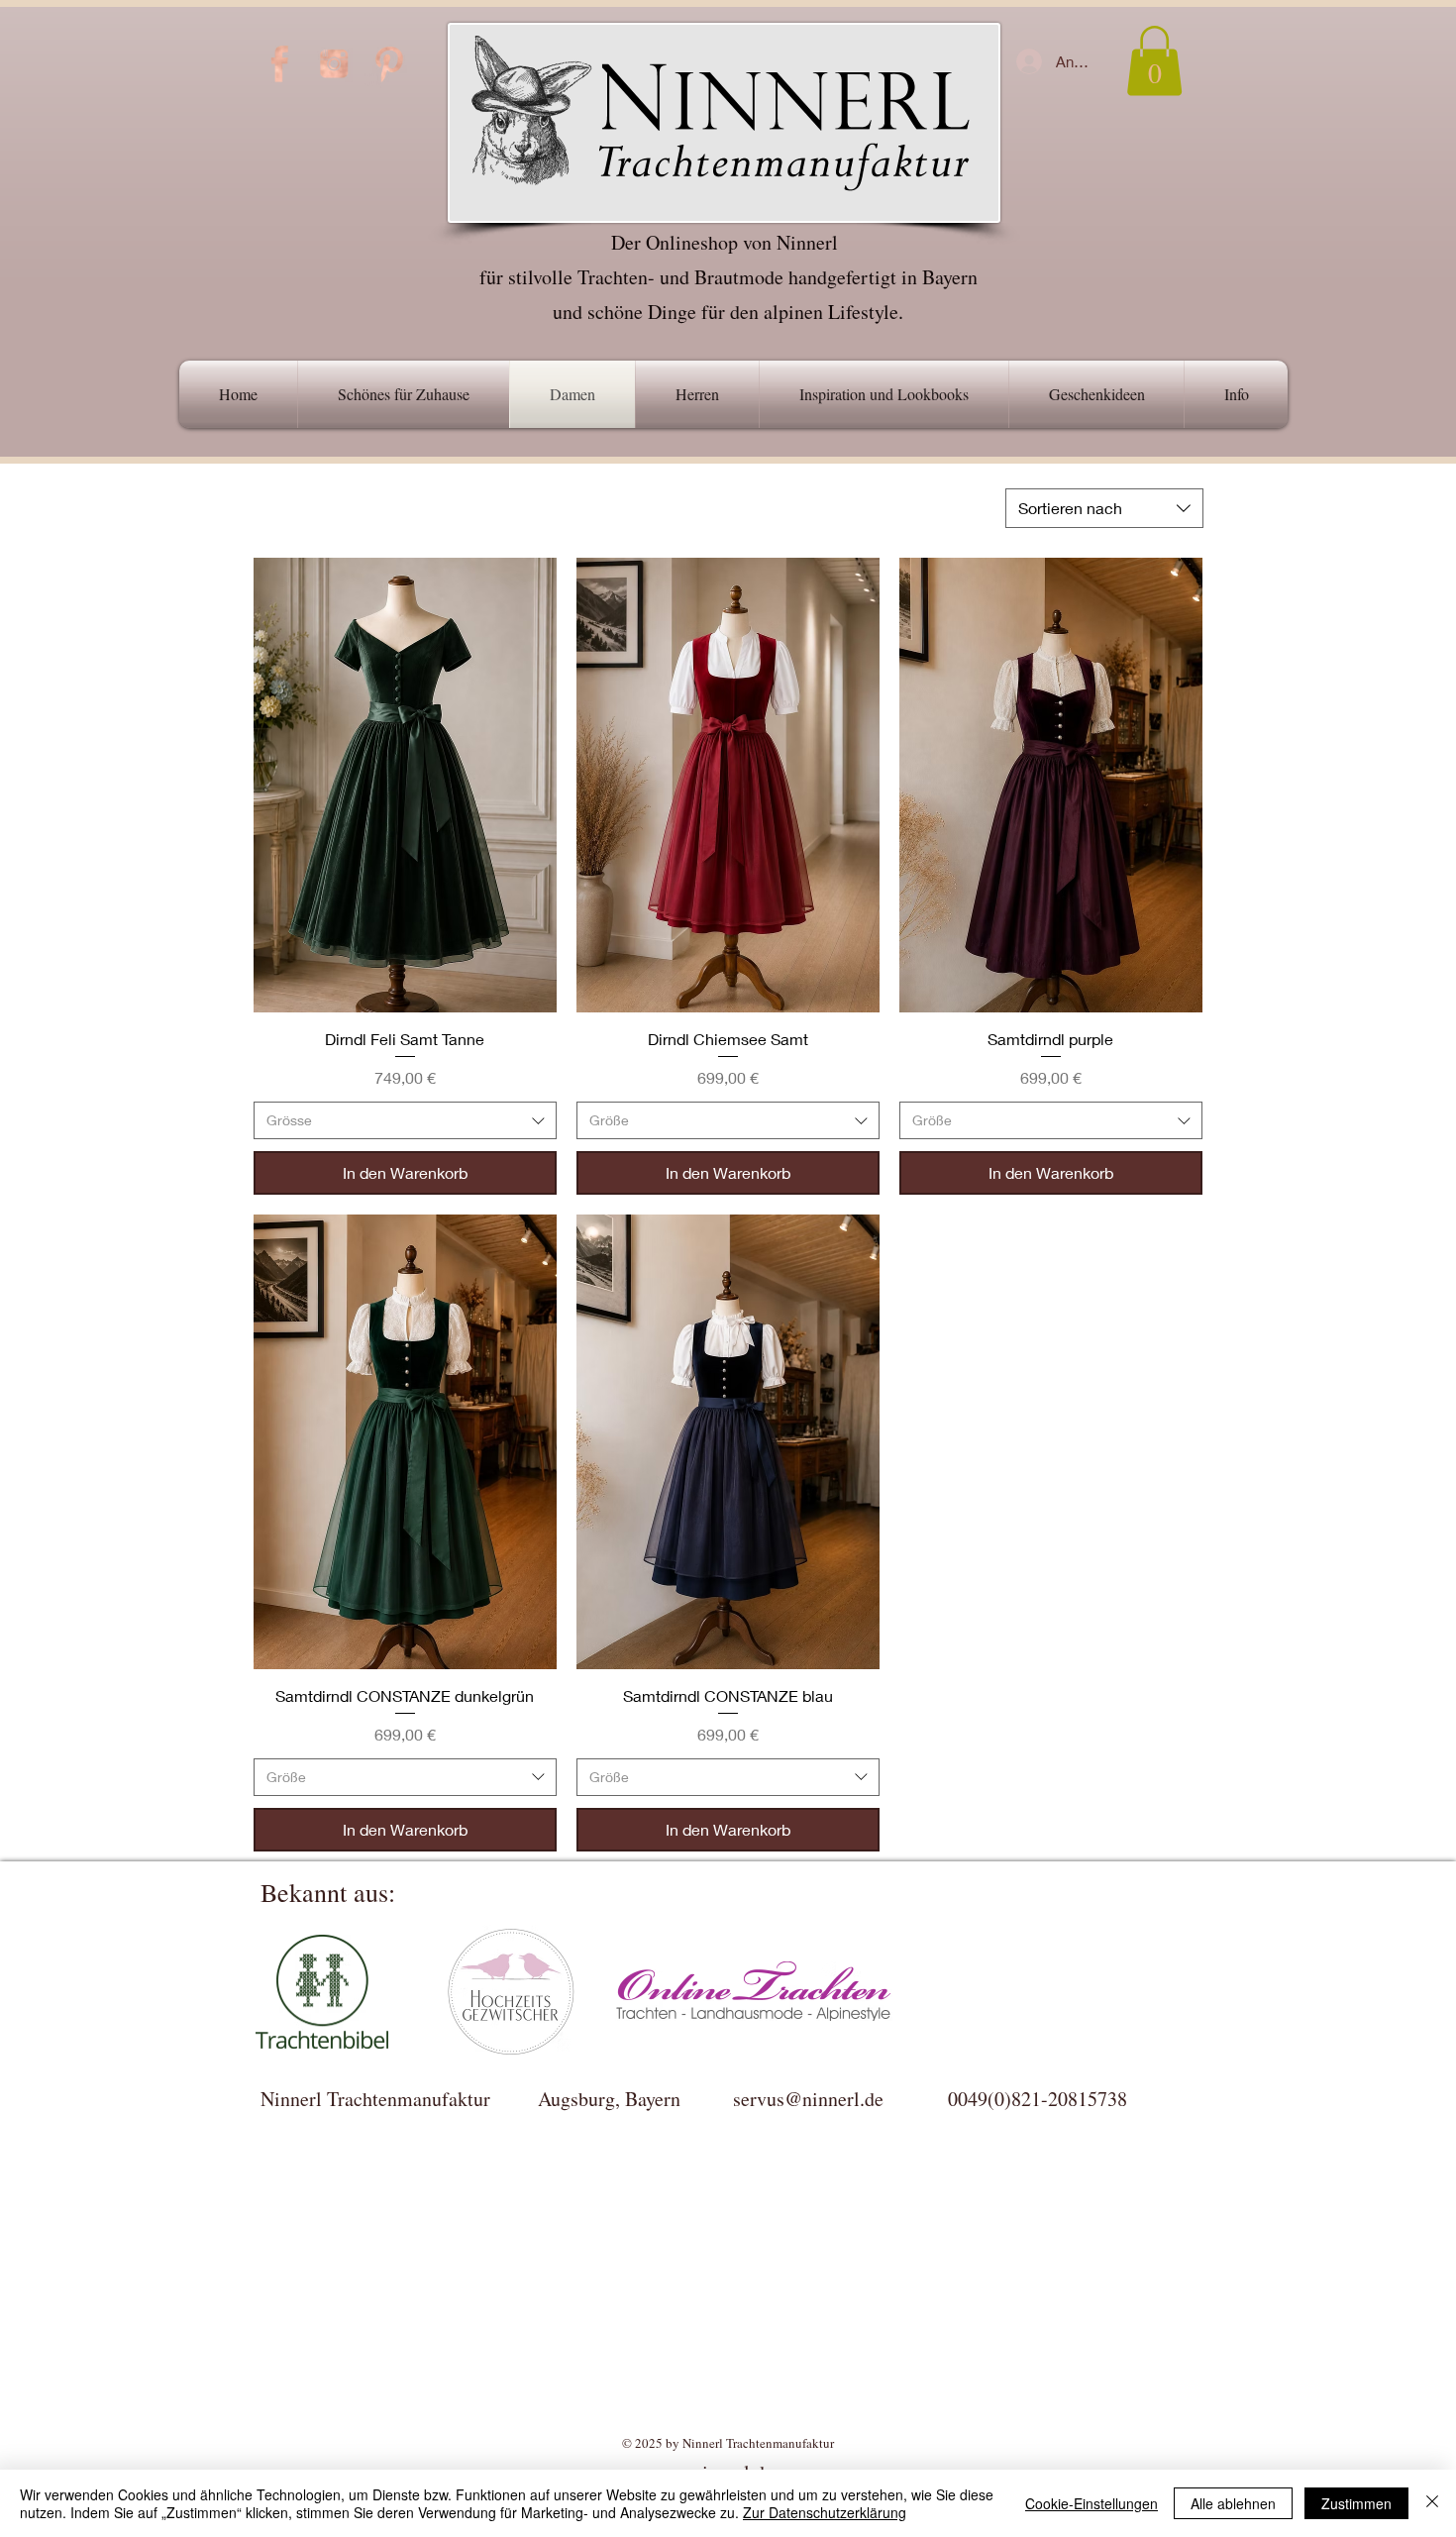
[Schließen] (1432, 2503)
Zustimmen (1356, 2503)
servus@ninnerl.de (808, 2099)
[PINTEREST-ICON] (388, 63)
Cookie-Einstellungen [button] (1092, 2503)
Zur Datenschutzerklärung (825, 2512)
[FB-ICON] (279, 63)
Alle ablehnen (1233, 2503)
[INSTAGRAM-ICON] (334, 63)
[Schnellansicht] (405, 785)
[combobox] (1104, 508)
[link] (1154, 61)
